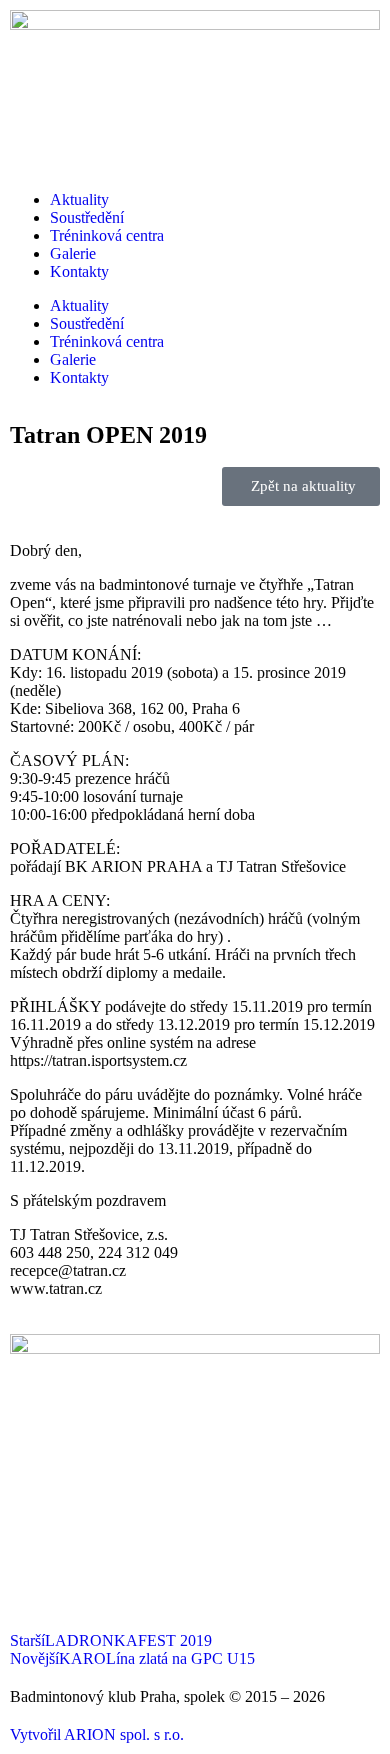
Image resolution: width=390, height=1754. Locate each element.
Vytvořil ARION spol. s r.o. (97, 1734)
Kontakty (79, 271)
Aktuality (79, 199)
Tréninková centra (107, 235)
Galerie (73, 253)
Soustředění (87, 217)
